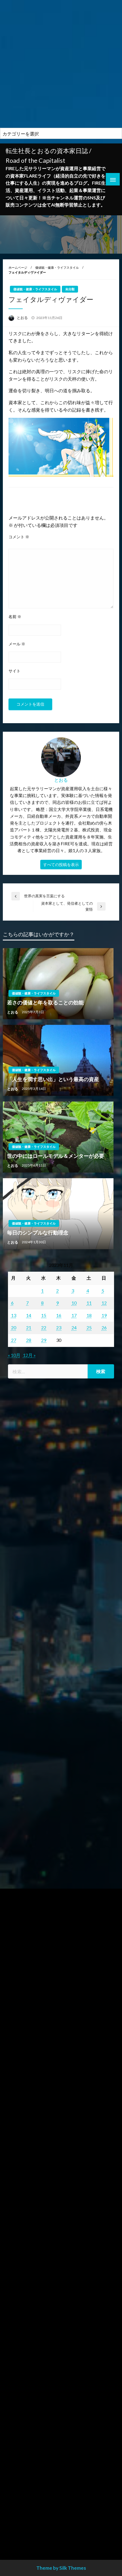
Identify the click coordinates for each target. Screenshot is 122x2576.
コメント (19, 537)
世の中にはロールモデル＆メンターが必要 (56, 1156)
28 (29, 1340)
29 (44, 1340)
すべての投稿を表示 (61, 864)
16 (59, 1315)
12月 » (29, 1355)
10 (74, 1303)
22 (44, 1327)
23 (59, 1327)
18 (89, 1315)
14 (29, 1315)
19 (104, 1315)
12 (104, 1303)
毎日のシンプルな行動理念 (38, 1232)
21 (29, 1327)
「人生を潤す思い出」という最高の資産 (53, 1079)
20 (14, 1327)
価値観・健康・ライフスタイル (57, 267)
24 (74, 1327)
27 (14, 1340)
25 (89, 1327)
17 (74, 1315)
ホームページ (18, 267)
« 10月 (14, 1355)
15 (44, 1315)
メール (17, 644)
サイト (14, 671)
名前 (15, 617)
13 (14, 1315)
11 (89, 1303)
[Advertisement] (61, 64)
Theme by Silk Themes (61, 2568)
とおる (23, 318)
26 (104, 1327)
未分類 (70, 289)
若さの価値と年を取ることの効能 (45, 1002)
